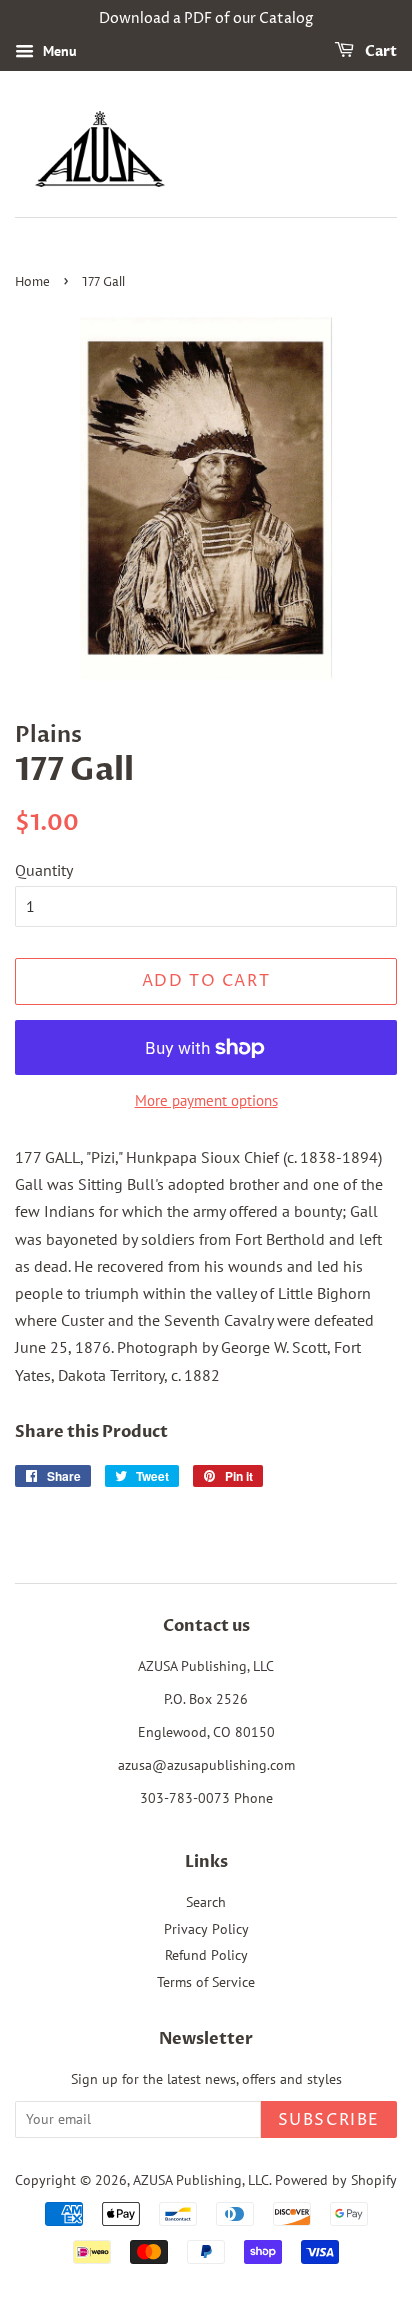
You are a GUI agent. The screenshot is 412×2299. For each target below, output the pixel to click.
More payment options (206, 1100)
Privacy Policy (206, 1929)
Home (32, 282)
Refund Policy (206, 1955)
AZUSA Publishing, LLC (201, 2180)
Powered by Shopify (336, 2180)
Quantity (44, 870)
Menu (58, 51)
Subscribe (329, 2120)
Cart (379, 51)
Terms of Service (206, 1982)
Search (206, 1902)
